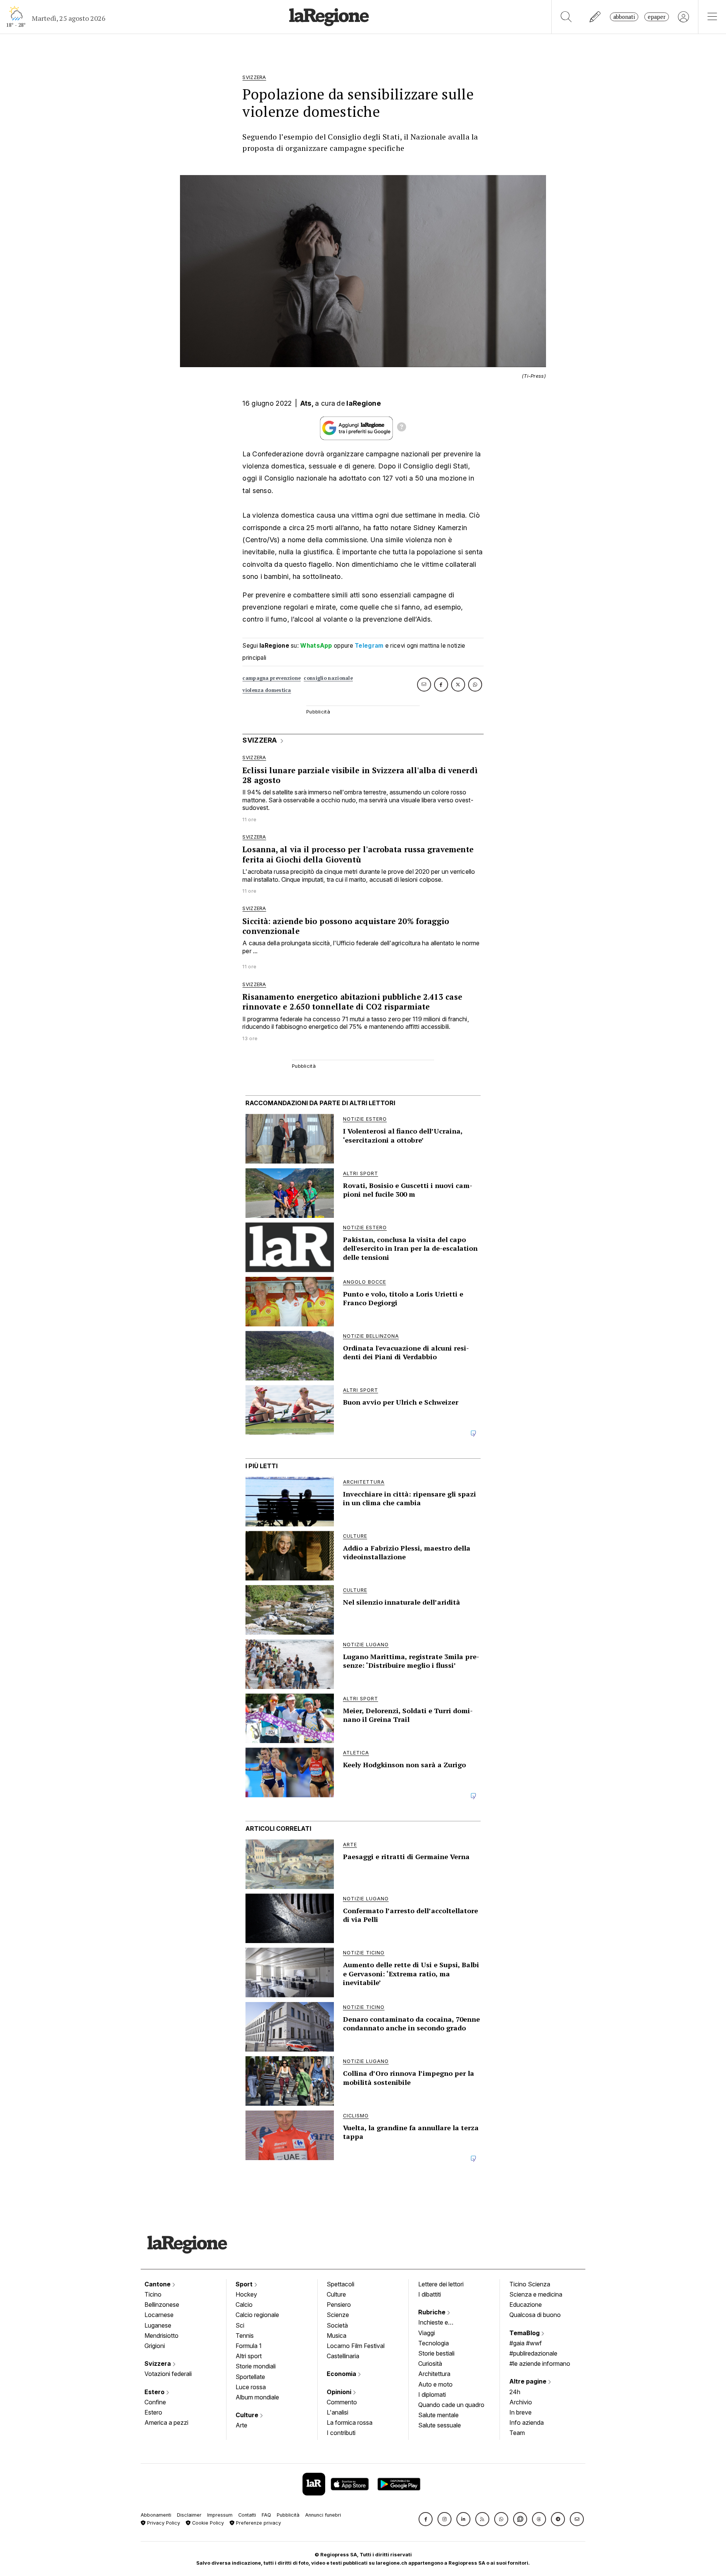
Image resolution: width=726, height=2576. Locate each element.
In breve (520, 2412)
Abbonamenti (156, 2515)
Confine (155, 2402)
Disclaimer (189, 2515)
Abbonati (624, 17)
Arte (241, 2425)
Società (337, 2325)
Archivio (521, 2402)
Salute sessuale (440, 2425)
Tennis (245, 2336)
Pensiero (339, 2305)
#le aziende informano (540, 2364)
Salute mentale (438, 2415)
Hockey (246, 2294)
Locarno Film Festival (356, 2346)
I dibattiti (430, 2294)
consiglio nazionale (328, 678)
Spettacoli (341, 2284)
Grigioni (155, 2346)
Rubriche (433, 2312)
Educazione (526, 2305)
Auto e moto (435, 2384)
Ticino (153, 2294)
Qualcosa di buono (535, 2315)
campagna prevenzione (271, 678)
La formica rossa (350, 2422)
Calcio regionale (257, 2315)
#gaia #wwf (526, 2343)
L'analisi (337, 2412)
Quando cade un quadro (451, 2405)
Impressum (220, 2515)
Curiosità (430, 2364)
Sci (240, 2325)
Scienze (338, 2315)
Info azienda (527, 2422)
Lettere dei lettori (441, 2284)
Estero (155, 2392)
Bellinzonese (162, 2305)
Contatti (247, 2515)
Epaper (657, 17)
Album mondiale (257, 2397)
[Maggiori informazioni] (402, 428)
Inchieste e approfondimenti (441, 2323)
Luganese (158, 2325)
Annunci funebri (323, 2515)
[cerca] (566, 17)
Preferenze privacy (258, 2523)
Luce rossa (251, 2387)
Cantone (158, 2284)
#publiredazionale (533, 2353)
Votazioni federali (168, 2374)
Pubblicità (288, 2515)
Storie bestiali (436, 2353)
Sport (245, 2284)
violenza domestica (267, 690)
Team (517, 2433)
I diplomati (432, 2395)
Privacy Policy (163, 2523)
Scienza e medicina (536, 2294)
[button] (426, 2519)
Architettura (434, 2374)
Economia (342, 2374)
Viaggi (427, 2333)
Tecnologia (434, 2343)
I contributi (341, 2433)
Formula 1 (249, 2346)
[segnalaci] (595, 17)
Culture (248, 2415)
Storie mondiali (256, 2366)
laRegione (364, 403)
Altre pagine (529, 2381)
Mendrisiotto (161, 2336)
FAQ (266, 2515)
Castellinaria (343, 2356)
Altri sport (249, 2356)
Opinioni (340, 2392)
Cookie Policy (207, 2523)
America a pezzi (166, 2422)
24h (515, 2392)
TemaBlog (525, 2333)
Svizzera (158, 2364)
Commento (342, 2402)
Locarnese (159, 2315)
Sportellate (250, 2377)
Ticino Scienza (530, 2284)
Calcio (244, 2305)
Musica (337, 2336)
